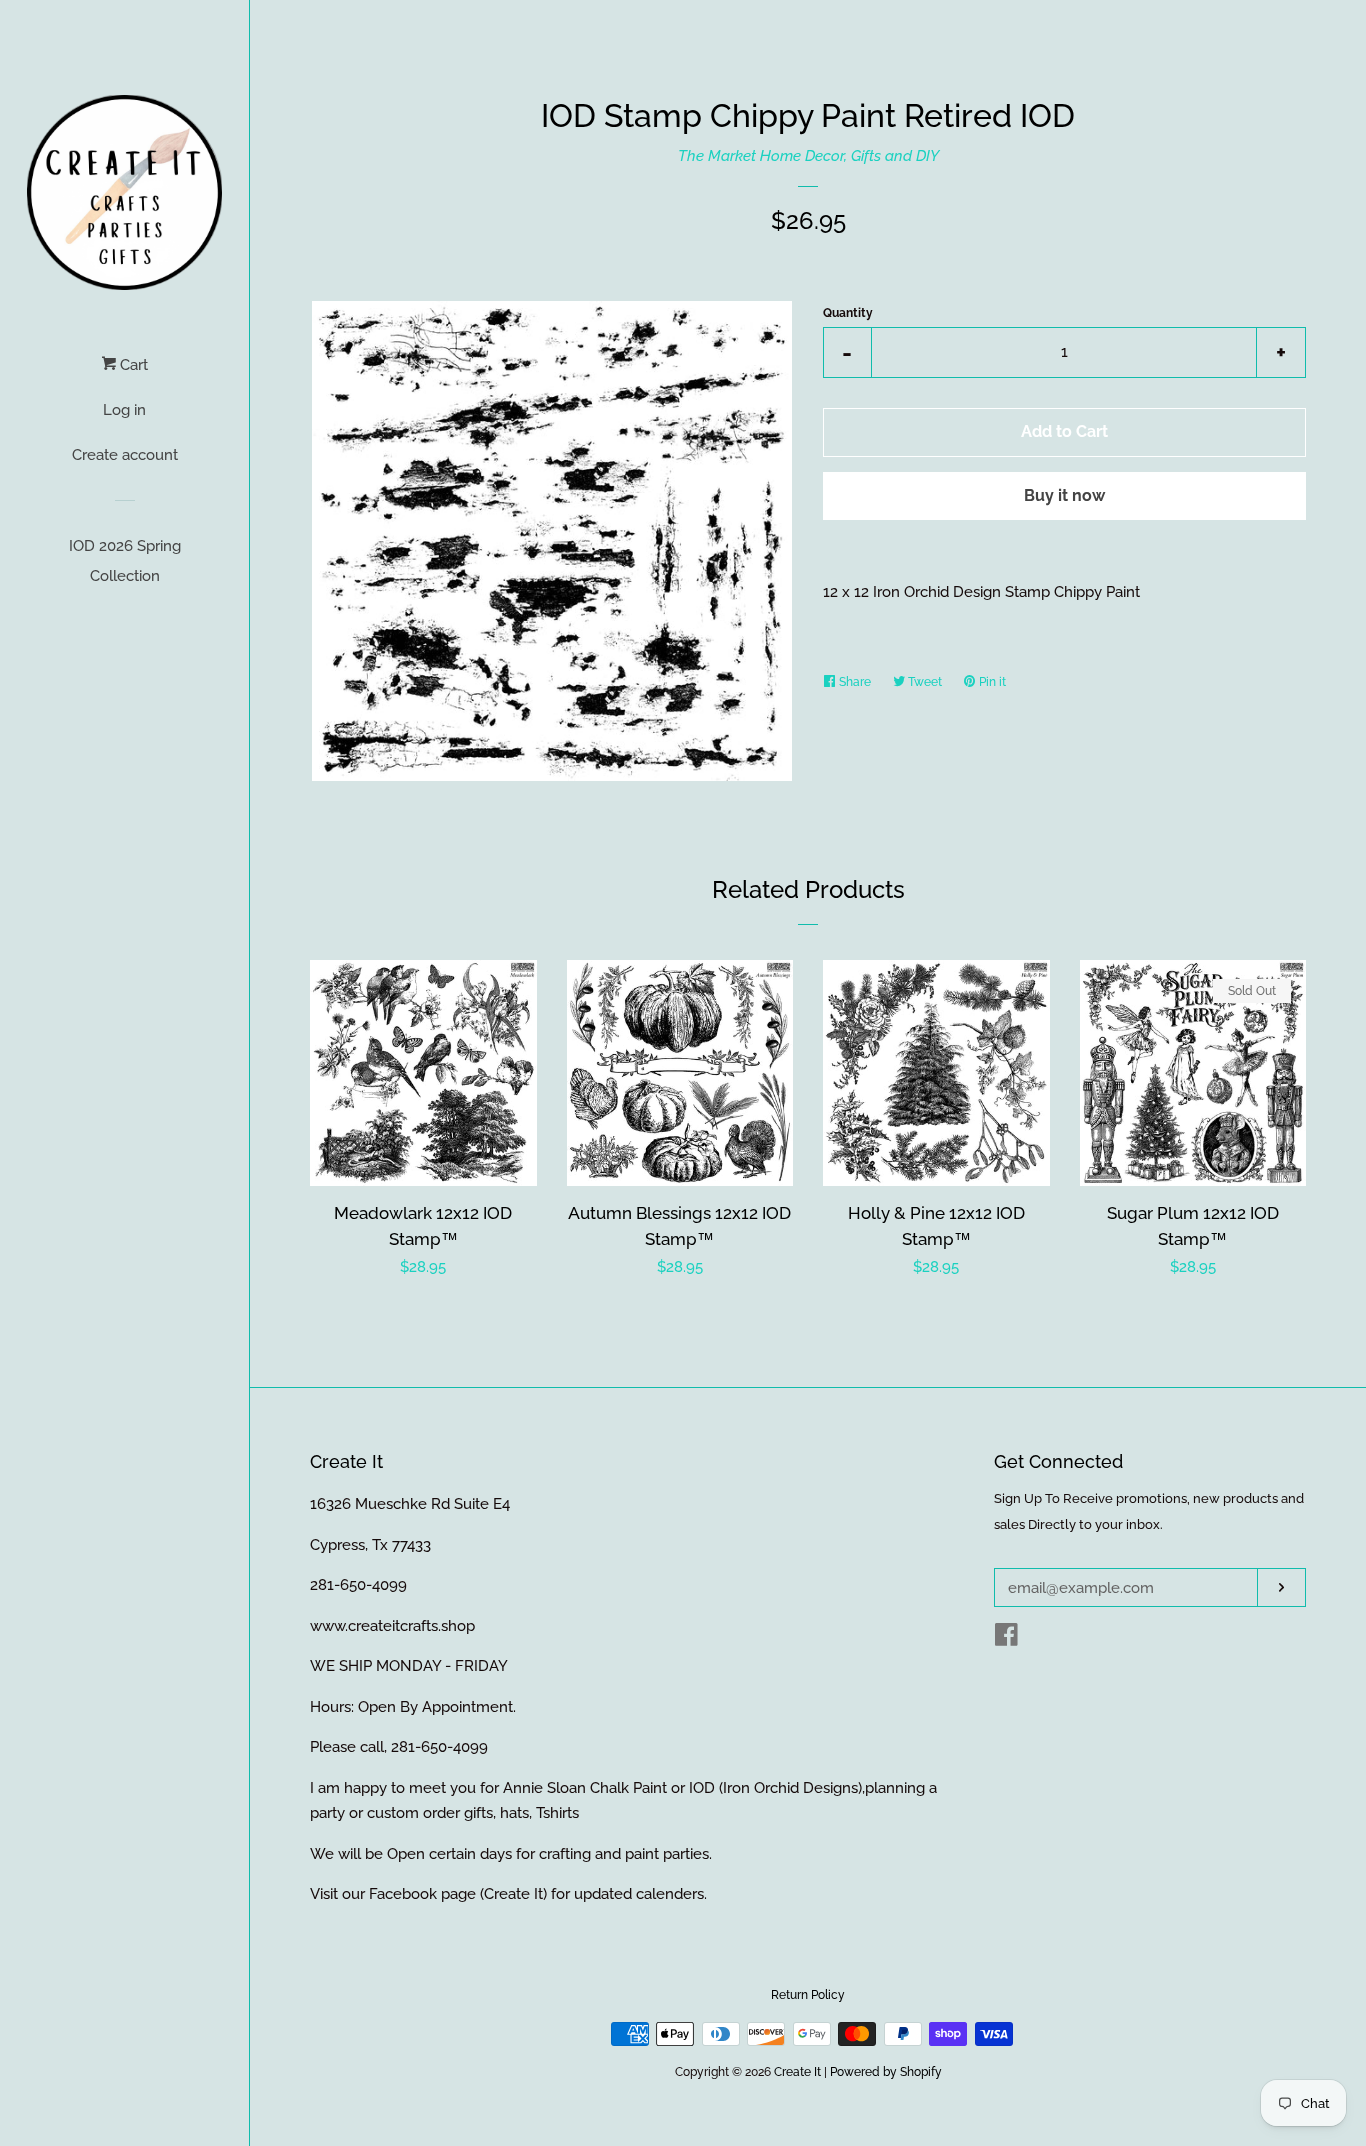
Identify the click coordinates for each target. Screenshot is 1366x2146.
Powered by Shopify (886, 2072)
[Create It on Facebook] (1006, 1639)
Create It (797, 2072)
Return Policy (808, 1995)
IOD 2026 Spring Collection (125, 561)
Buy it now (1064, 495)
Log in (124, 410)
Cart (132, 365)
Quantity (848, 313)
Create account (125, 455)
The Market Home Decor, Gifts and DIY (808, 156)
